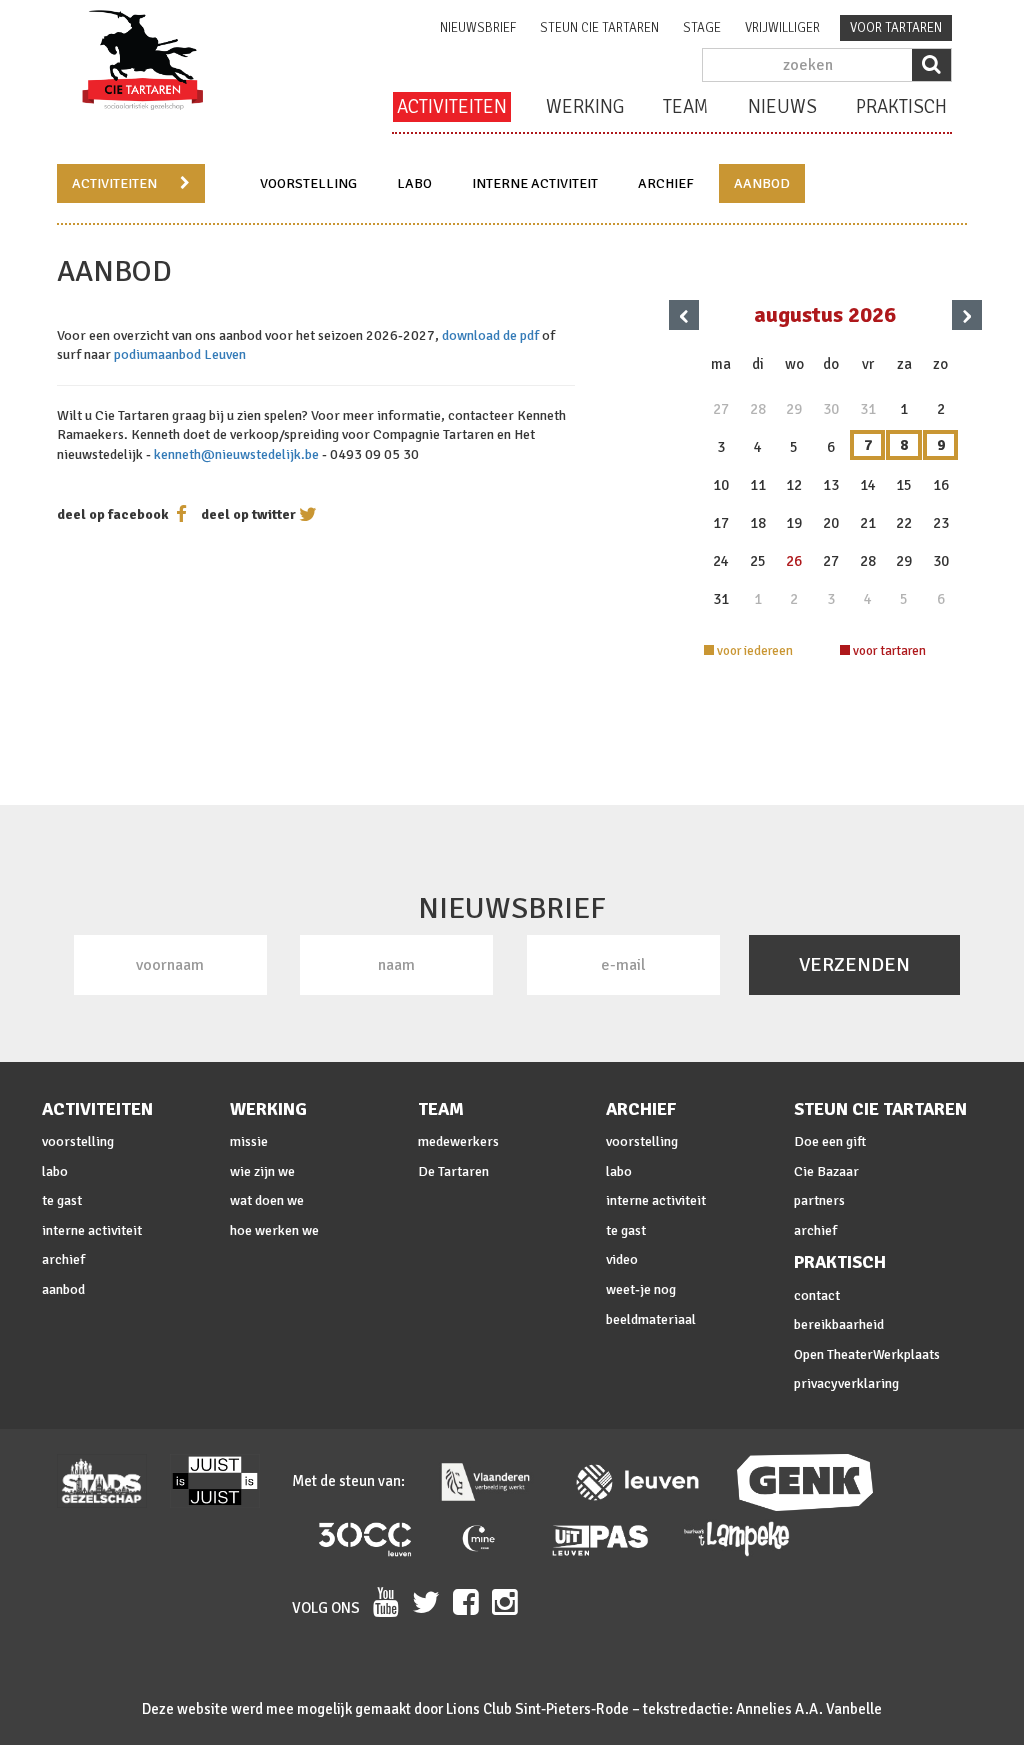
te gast (62, 1200)
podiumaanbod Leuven (180, 354)
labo (414, 183)
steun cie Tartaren (599, 28)
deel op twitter (248, 514)
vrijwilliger (782, 28)
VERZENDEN (854, 964)
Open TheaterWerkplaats (867, 1354)
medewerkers (458, 1141)
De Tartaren (453, 1171)
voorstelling (308, 183)
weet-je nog (641, 1289)
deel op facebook (113, 514)
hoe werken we (274, 1230)
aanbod (762, 183)
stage (702, 28)
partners (819, 1200)
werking (585, 107)
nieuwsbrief (478, 28)
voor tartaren (896, 28)
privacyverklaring (846, 1383)
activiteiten (452, 107)
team (686, 107)
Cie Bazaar (826, 1171)
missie (249, 1141)
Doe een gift (830, 1141)
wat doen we (267, 1200)
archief (666, 183)
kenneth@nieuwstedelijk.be (236, 454)
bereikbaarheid (839, 1324)
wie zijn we (262, 1171)
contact (817, 1295)
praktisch (901, 107)
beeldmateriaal (651, 1319)
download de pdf (490, 335)
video (622, 1259)
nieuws (782, 107)
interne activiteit (535, 183)
